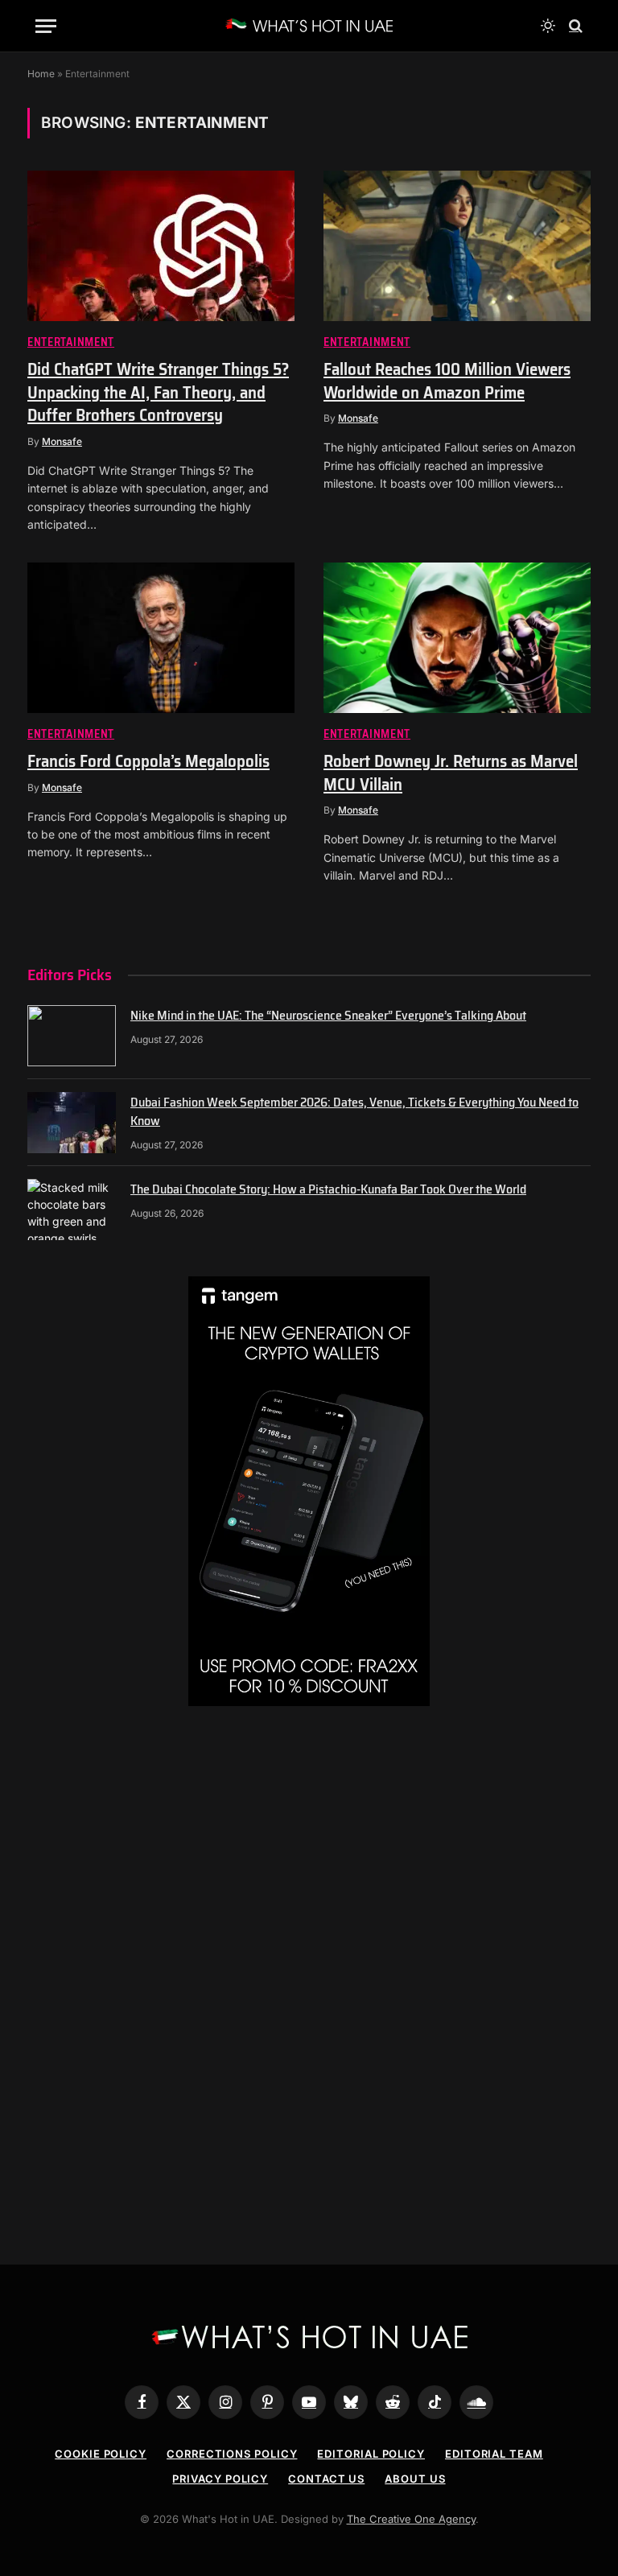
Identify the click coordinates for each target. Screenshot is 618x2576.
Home (41, 74)
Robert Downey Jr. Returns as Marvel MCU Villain (451, 773)
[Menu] (46, 26)
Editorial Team (494, 2454)
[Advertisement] (309, 1859)
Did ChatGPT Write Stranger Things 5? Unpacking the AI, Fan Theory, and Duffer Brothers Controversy (158, 393)
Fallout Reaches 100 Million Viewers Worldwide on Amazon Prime (447, 381)
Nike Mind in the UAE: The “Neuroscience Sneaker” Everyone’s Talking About (328, 1016)
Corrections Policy (232, 2454)
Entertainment (71, 342)
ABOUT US (415, 2479)
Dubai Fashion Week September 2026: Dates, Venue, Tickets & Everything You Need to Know (354, 1112)
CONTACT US (326, 2479)
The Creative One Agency (411, 2519)
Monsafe (62, 441)
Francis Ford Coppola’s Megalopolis (148, 762)
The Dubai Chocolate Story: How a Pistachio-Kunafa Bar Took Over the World (328, 1190)
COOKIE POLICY (101, 2454)
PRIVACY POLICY (220, 2479)
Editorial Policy (371, 2454)
